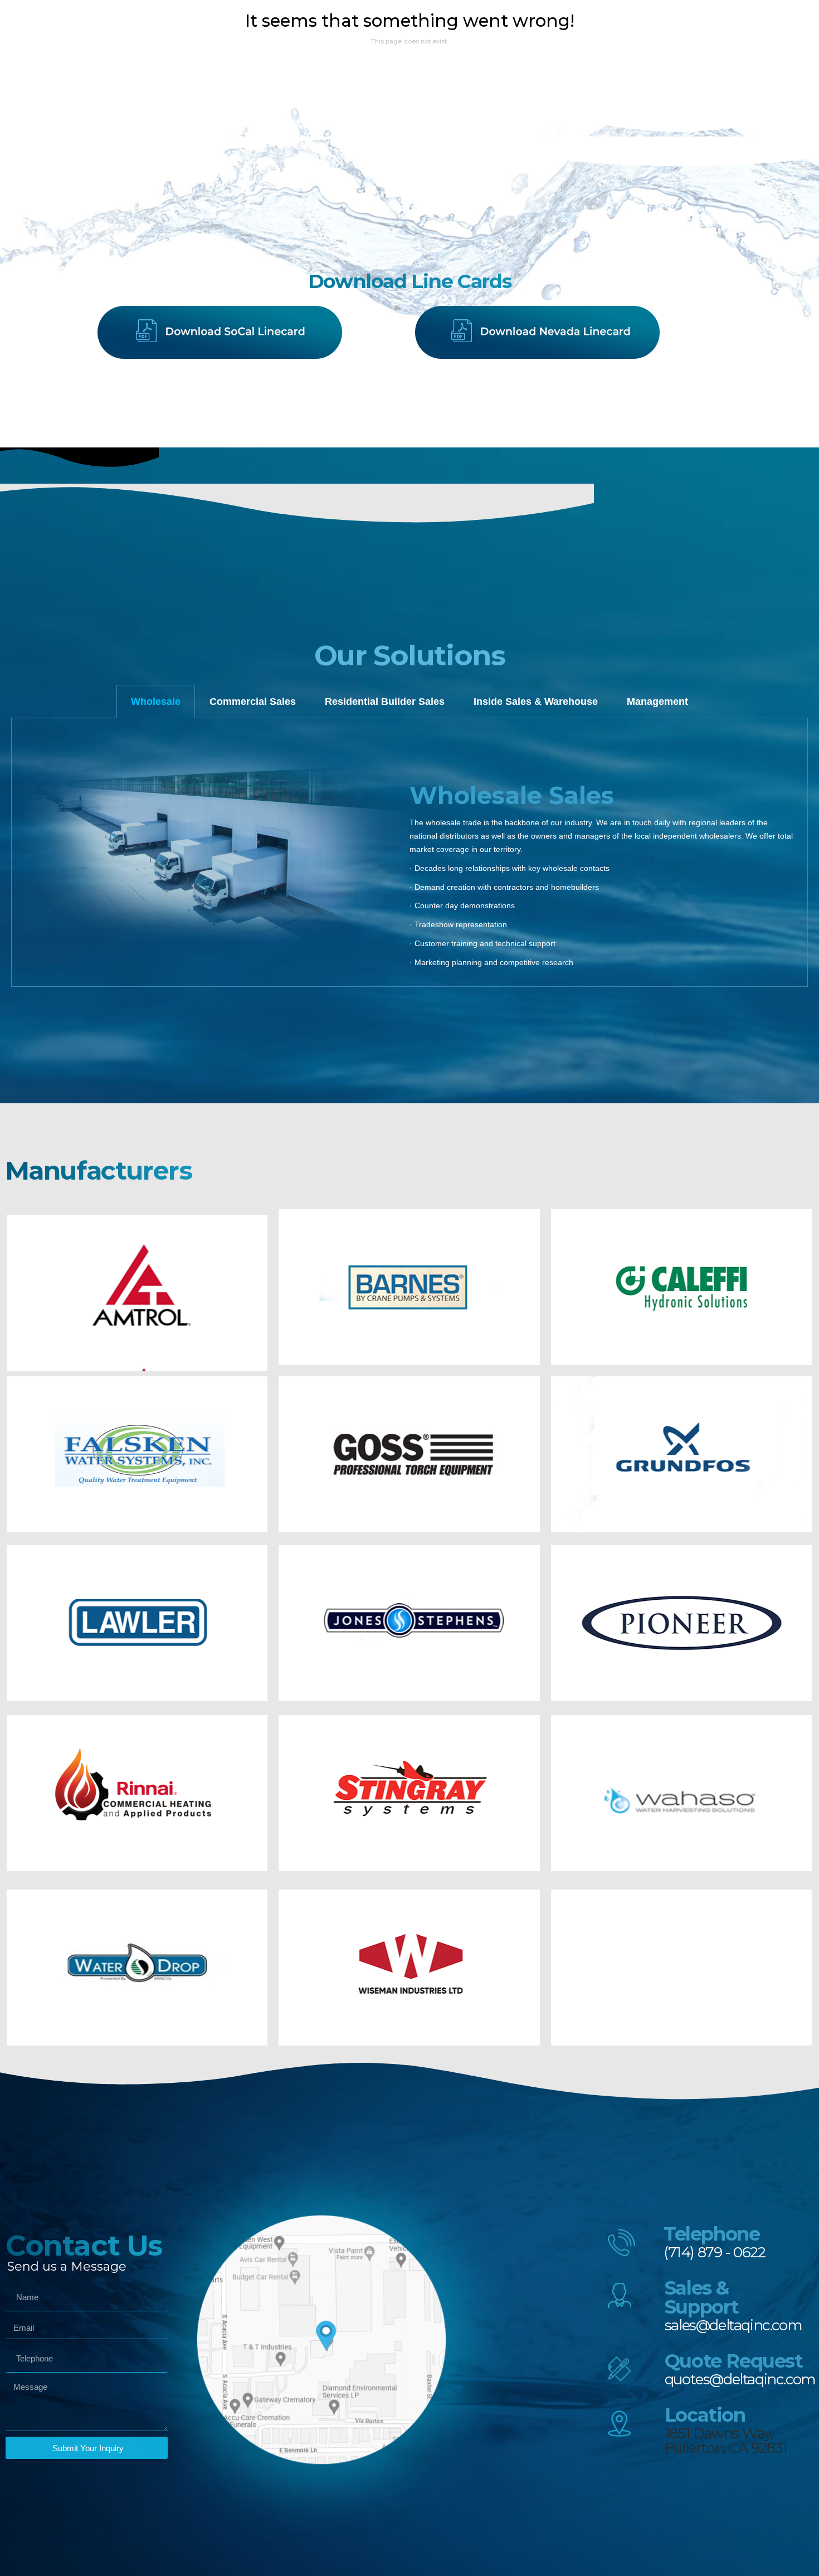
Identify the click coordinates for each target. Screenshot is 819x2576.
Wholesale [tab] (156, 702)
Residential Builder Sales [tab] (385, 702)
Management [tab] (657, 702)
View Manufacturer (137, 1301)
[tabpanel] (409, 853)
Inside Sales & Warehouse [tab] (536, 702)
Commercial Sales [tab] (253, 702)
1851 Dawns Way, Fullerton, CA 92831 (726, 2441)
